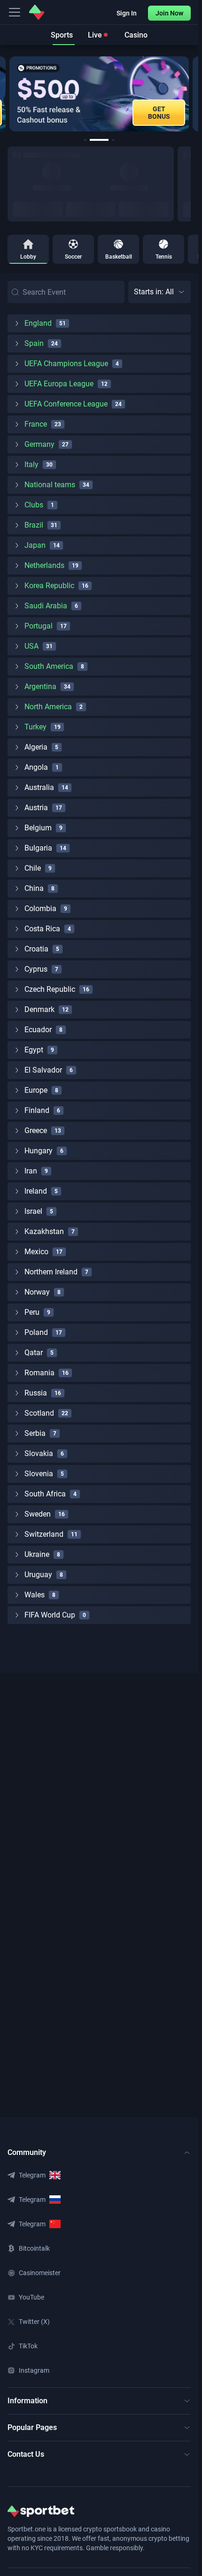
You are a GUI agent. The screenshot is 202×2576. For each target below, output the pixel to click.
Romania (39, 1373)
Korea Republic (49, 586)
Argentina (40, 686)
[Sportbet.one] (37, 12)
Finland (37, 1110)
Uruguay (38, 1575)
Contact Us (26, 2454)
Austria (36, 808)
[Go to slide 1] (85, 140)
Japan (35, 545)
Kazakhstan (44, 1231)
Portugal (39, 626)
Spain (34, 343)
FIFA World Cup (50, 1615)
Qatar (34, 1353)
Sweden (38, 1514)
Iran (31, 1171)
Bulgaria (38, 848)
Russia (36, 1393)
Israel (33, 1211)
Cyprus (36, 969)
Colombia (40, 908)
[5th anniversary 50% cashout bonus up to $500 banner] (99, 94)
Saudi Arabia (46, 606)
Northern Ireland (51, 1272)
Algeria (36, 747)
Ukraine (37, 1554)
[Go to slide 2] (99, 140)
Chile (33, 868)
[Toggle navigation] (15, 12)
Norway (37, 1292)
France (36, 424)
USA (31, 646)
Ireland (36, 1191)
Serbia (35, 1433)
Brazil (34, 525)
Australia (39, 787)
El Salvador (43, 1070)
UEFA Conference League (66, 404)
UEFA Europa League (59, 384)
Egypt (34, 1050)
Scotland (39, 1413)
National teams (50, 485)
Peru (32, 1312)
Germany (39, 444)
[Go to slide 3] (113, 140)
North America (48, 707)
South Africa (45, 1494)
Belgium (38, 828)
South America (49, 666)
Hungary (39, 1151)
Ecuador (38, 1030)
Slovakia (39, 1453)
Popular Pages (32, 2427)
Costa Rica (42, 929)
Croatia (36, 949)
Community (27, 2152)
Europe (36, 1090)
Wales (35, 1595)
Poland (36, 1332)
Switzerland (44, 1534)
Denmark (39, 1009)
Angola (36, 767)
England (38, 323)
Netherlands (44, 565)
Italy (31, 464)
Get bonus (159, 113)
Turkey (35, 727)
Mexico (36, 1252)
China (34, 888)
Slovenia (39, 1474)
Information (27, 2401)
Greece (36, 1131)
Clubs (34, 505)
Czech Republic (50, 989)
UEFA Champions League (66, 364)
